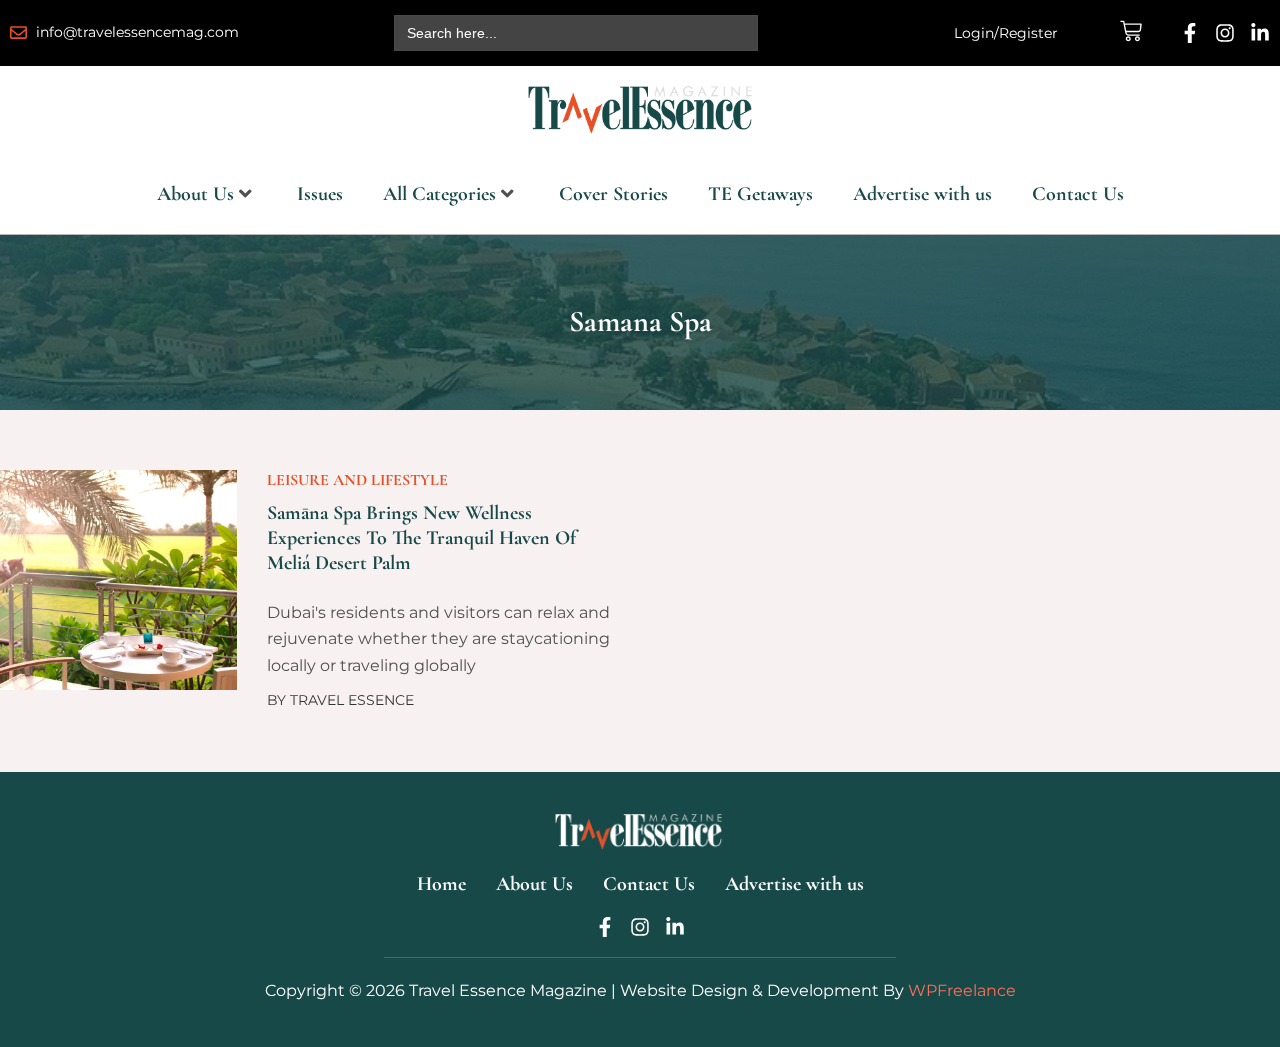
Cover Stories (613, 194)
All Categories (439, 194)
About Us (195, 194)
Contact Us (1078, 194)
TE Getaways (760, 194)
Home (441, 884)
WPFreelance (962, 990)
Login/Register (1006, 33)
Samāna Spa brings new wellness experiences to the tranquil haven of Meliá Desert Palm (421, 538)
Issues (320, 194)
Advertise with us (922, 194)
